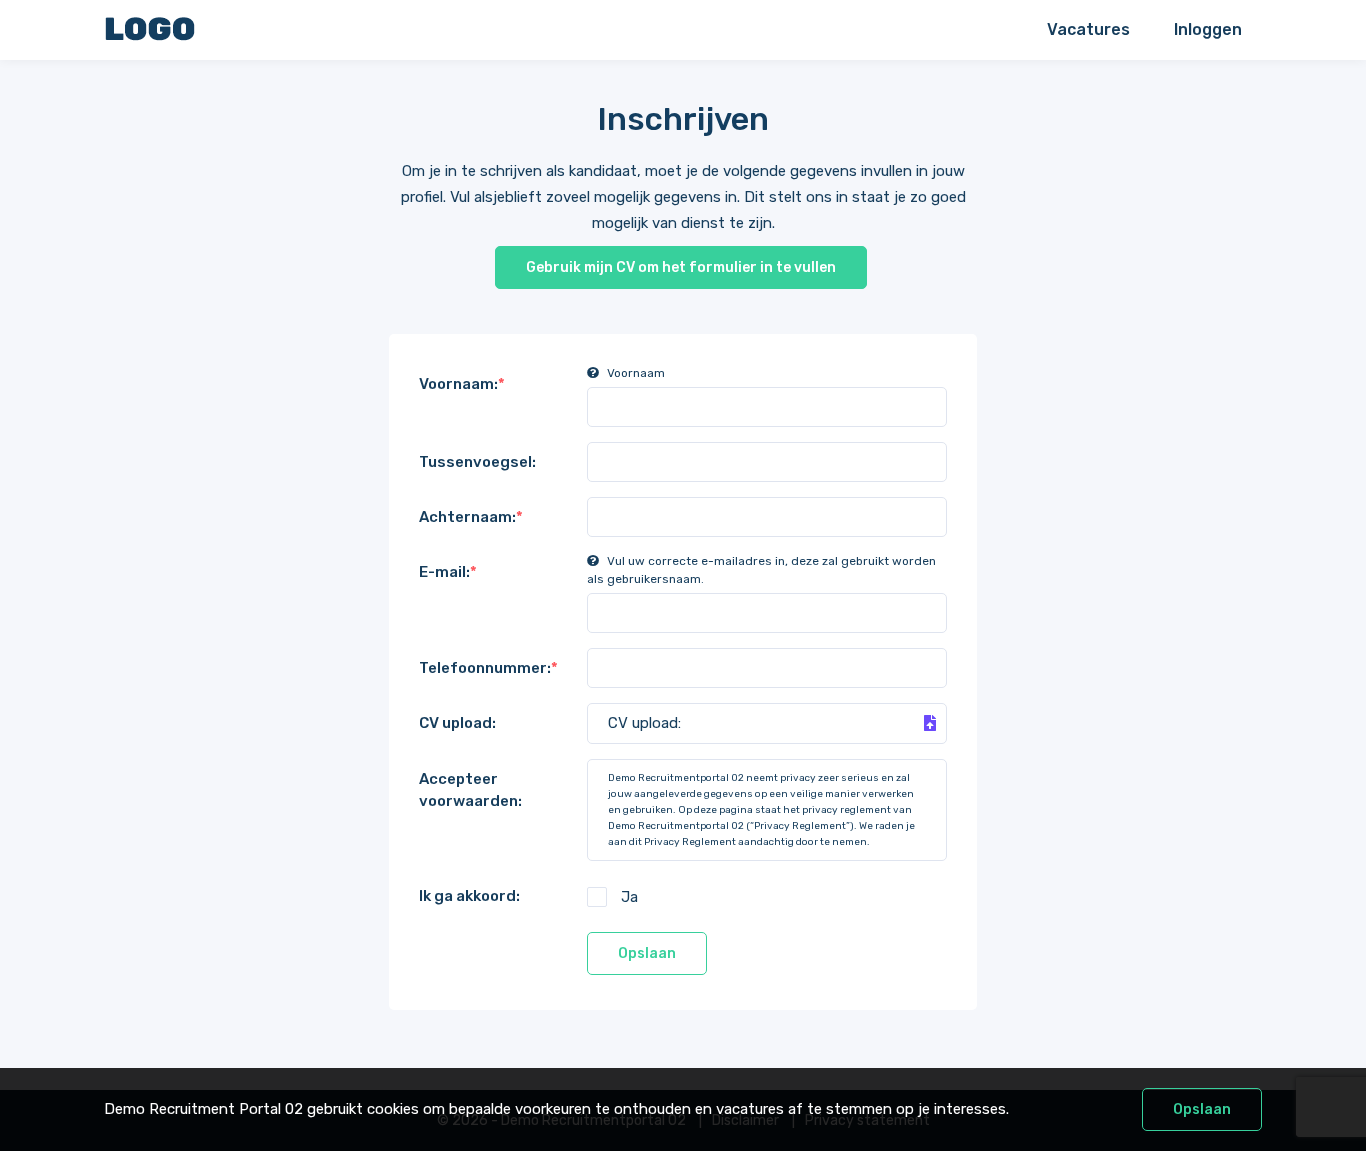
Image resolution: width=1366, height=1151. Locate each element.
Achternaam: (471, 517)
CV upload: (457, 723)
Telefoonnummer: (488, 668)
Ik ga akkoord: (469, 896)
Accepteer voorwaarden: (470, 790)
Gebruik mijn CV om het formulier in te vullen (681, 267)
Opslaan (647, 953)
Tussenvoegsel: (477, 462)
